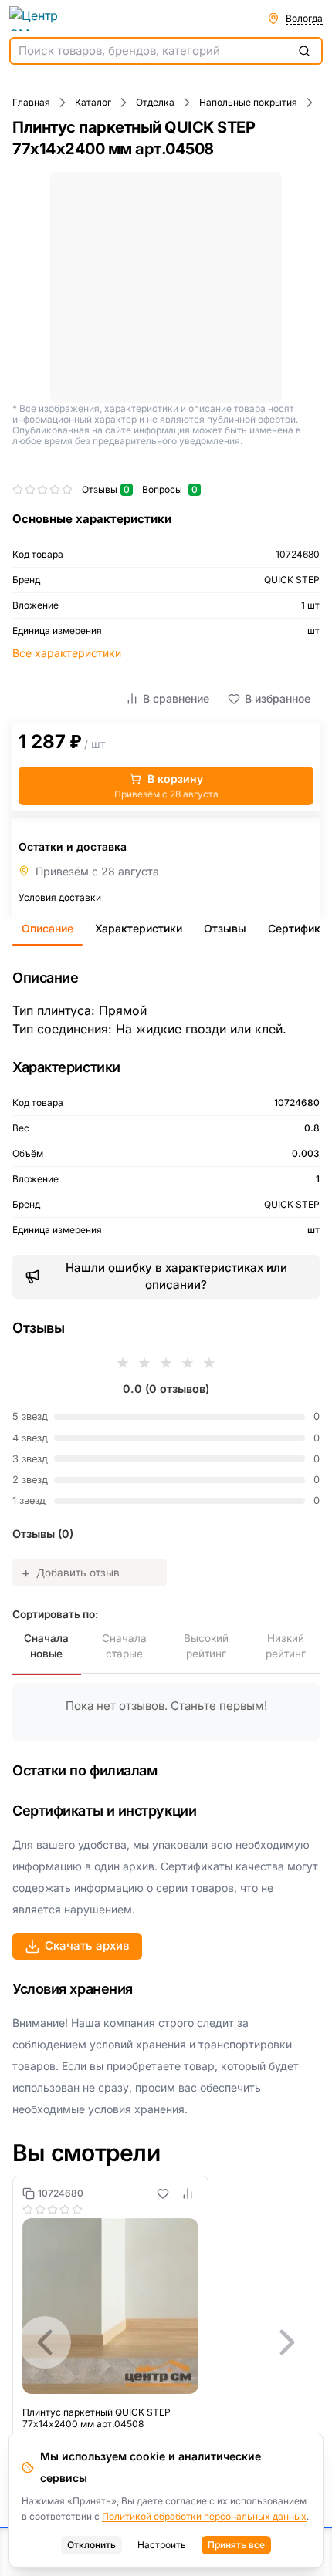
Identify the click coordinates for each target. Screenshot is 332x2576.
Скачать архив (87, 1945)
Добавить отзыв (71, 1573)
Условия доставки (60, 897)
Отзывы (225, 928)
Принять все (236, 2545)
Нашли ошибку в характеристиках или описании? (176, 1276)
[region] (166, 2342)
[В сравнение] (188, 2193)
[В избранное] (163, 2193)
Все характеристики (67, 653)
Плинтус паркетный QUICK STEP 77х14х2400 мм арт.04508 (97, 2418)
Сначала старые (124, 1646)
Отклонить (91, 2545)
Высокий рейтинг (206, 1646)
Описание (47, 928)
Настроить (162, 2545)
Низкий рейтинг (286, 1646)
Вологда (304, 18)
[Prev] (45, 2342)
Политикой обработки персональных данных (204, 2516)
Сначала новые (46, 1646)
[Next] (287, 2342)
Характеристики (139, 928)
